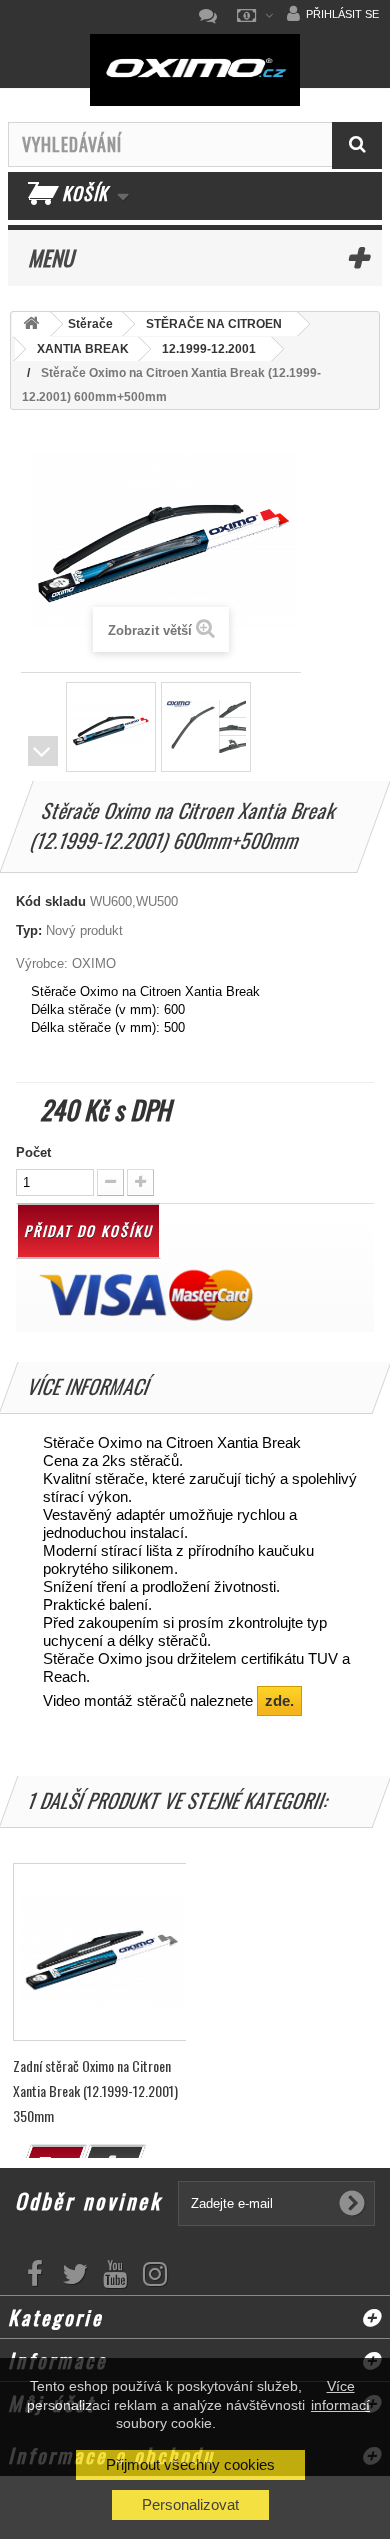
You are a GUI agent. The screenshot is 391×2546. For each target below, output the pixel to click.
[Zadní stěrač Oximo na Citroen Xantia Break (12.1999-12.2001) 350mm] (102, 1952)
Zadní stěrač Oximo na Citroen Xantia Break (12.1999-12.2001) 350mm (95, 2090)
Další (43, 751)
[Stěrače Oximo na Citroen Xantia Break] (111, 727)
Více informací (340, 2395)
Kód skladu (51, 901)
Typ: (29, 930)
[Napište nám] (213, 16)
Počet (33, 1152)
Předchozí (43, 722)
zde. (279, 1700)
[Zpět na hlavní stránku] (31, 324)
